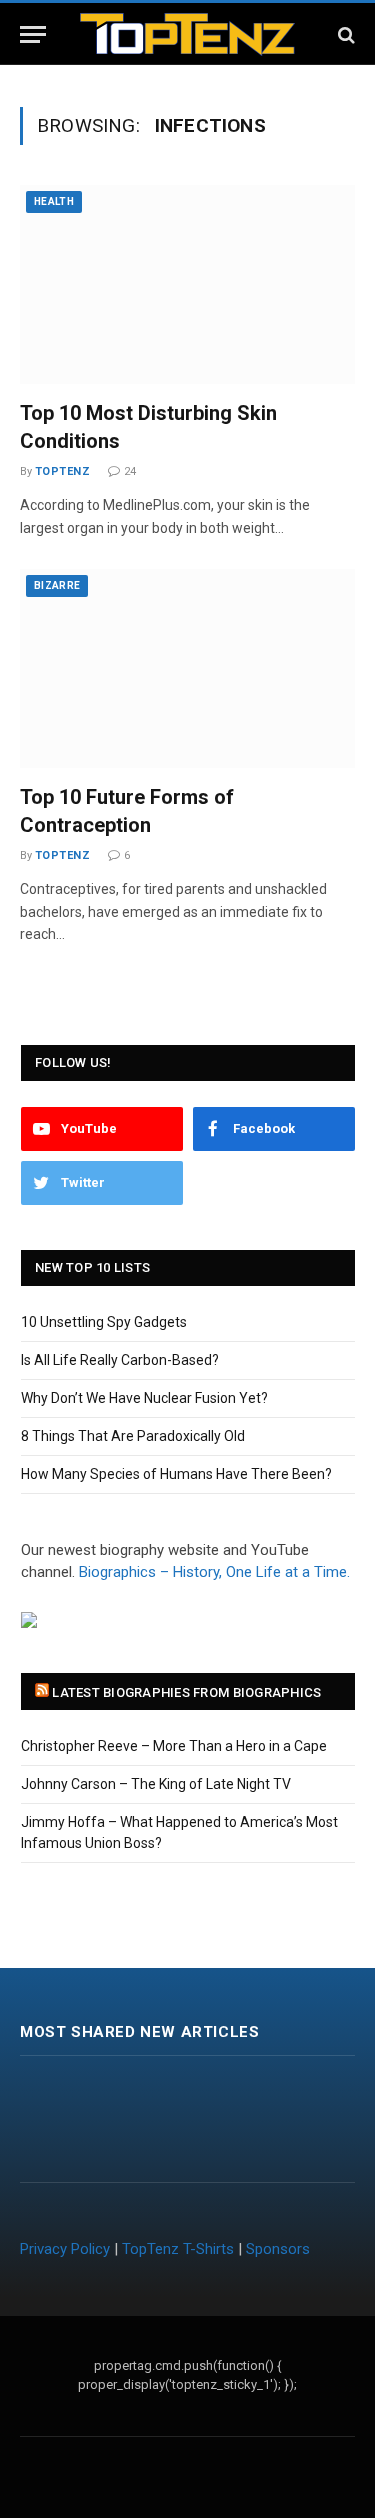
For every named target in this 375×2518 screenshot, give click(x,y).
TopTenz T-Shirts (178, 2249)
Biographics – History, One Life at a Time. (214, 1572)
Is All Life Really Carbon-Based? (120, 1360)
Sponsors (278, 2249)
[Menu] (33, 34)
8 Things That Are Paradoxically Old (133, 1436)
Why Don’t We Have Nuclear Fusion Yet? (144, 1398)
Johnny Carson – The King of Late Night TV (156, 1784)
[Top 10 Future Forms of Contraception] (187, 668)
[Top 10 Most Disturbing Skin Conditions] (187, 284)
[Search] (344, 34)
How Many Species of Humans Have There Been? (176, 1474)
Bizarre (57, 585)
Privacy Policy (65, 2249)
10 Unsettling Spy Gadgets (104, 1322)
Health (54, 201)
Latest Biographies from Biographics (186, 1692)
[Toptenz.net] (187, 34)
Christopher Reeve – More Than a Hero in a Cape (174, 1746)
